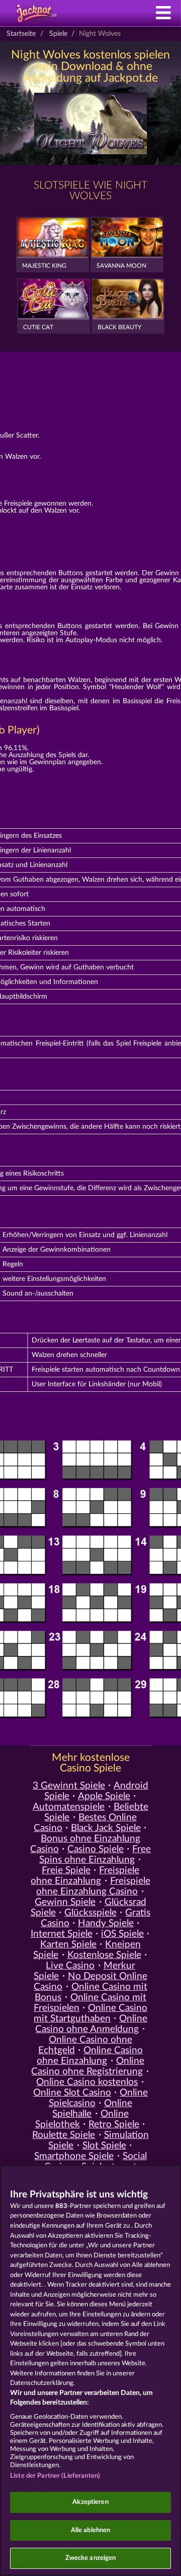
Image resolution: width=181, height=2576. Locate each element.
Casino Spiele (96, 1849)
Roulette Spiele (64, 2135)
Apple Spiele (104, 1796)
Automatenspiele (69, 1807)
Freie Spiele (66, 1870)
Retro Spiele (114, 2125)
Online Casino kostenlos (87, 2082)
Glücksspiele (90, 1913)
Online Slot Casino (72, 2093)
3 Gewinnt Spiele (69, 1786)
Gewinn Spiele (65, 1902)
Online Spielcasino (98, 2098)
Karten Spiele (68, 1945)
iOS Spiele (122, 1934)
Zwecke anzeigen (91, 2558)
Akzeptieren (90, 2502)
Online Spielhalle (92, 2109)
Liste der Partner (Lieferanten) (55, 2476)
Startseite (21, 34)
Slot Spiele (104, 2146)
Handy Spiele (106, 1923)
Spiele (58, 34)
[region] (90, 2370)
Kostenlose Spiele (104, 1955)
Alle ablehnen (91, 2530)
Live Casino (70, 1966)
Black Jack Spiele (106, 1828)
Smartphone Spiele (74, 2156)
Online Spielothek (82, 2119)
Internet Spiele (62, 1934)
